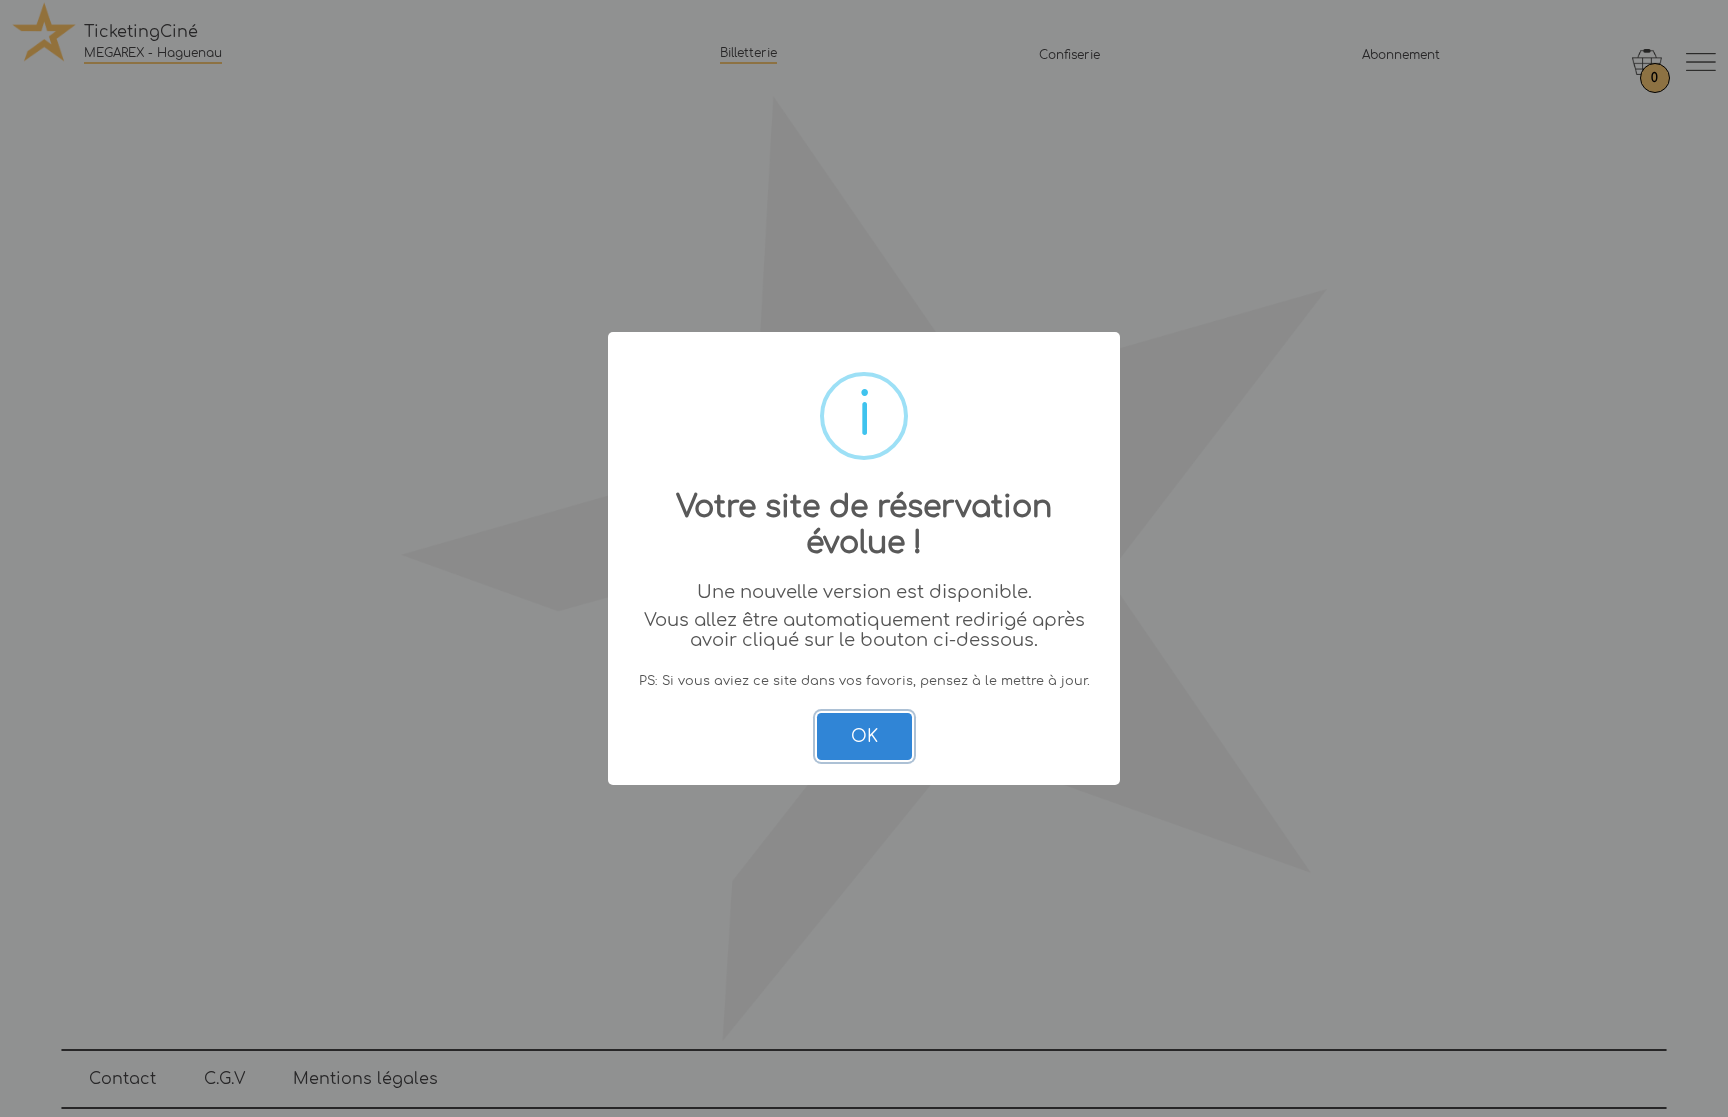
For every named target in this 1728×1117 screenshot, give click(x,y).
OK (864, 736)
